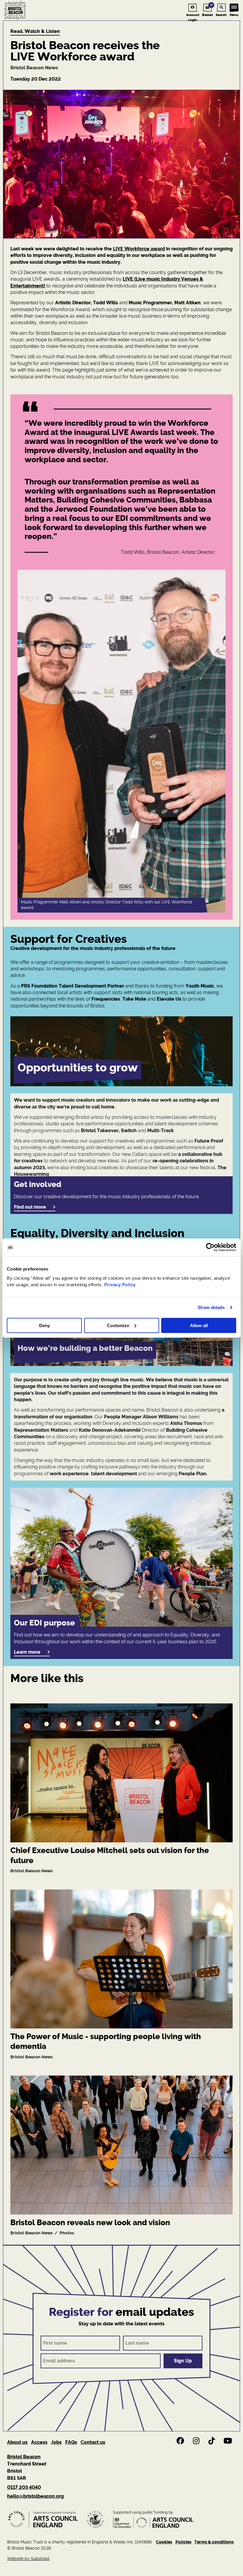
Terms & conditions (214, 2542)
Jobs (56, 2442)
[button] (121, 1051)
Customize (118, 1325)
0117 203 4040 (24, 2487)
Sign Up (183, 2361)
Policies (183, 2542)
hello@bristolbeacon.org (35, 2496)
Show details (211, 1307)
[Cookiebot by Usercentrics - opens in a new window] (210, 1247)
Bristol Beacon (24, 2457)
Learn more (27, 1652)
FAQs (71, 2442)
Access (39, 2442)
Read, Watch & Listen (35, 31)
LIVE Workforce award (139, 249)
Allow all (199, 1325)
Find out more (30, 1207)
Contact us (93, 2442)
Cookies (164, 2542)
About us (17, 2442)
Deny (44, 1325)
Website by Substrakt (28, 2559)
